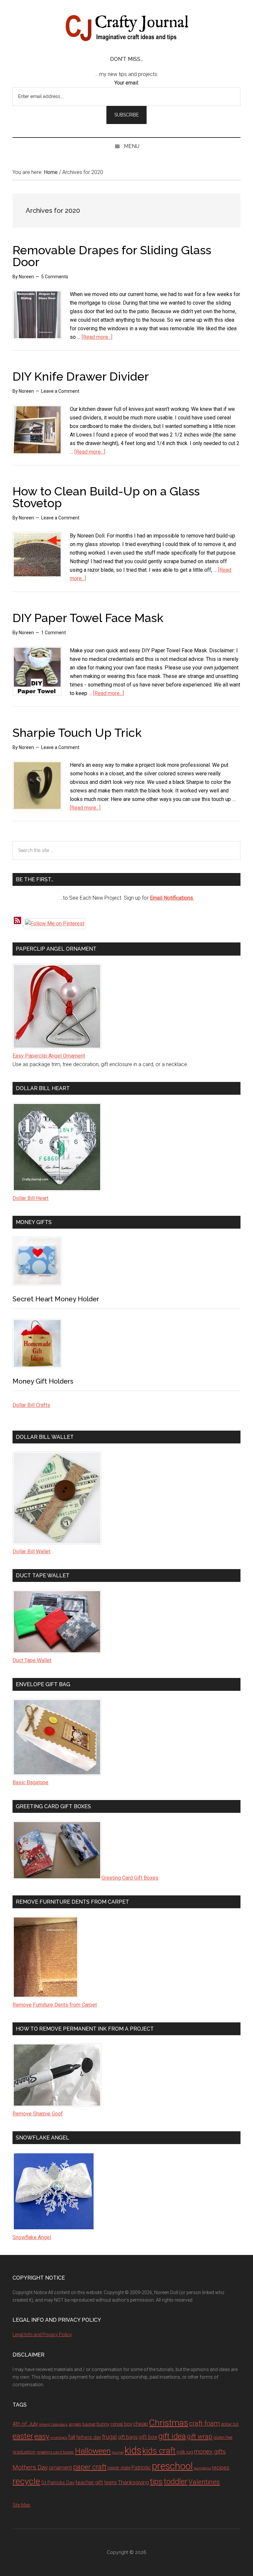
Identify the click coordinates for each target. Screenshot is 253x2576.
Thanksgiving (133, 2482)
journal (118, 2452)
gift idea (172, 2436)
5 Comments (55, 277)
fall (72, 2437)
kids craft (159, 2451)
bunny (103, 2424)
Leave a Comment (60, 391)
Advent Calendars (53, 2425)
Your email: (127, 83)
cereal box (121, 2424)
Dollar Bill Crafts (31, 1405)
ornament (60, 2468)
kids (133, 2450)
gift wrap (199, 2437)
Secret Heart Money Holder (56, 1299)
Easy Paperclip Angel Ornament (49, 1056)
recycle (26, 2481)
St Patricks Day (58, 2483)
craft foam (204, 2424)
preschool (172, 2466)
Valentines (204, 2482)
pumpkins (202, 2468)
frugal (109, 2437)
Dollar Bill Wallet (31, 1551)
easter (23, 2436)
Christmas (169, 2423)
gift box (148, 2437)
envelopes (59, 2438)
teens (111, 2482)
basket (89, 2424)
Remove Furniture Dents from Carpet (55, 2005)
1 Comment (54, 633)
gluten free (223, 2437)
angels (75, 2424)
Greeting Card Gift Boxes (130, 1878)
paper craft (90, 2467)
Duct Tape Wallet (32, 1660)
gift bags (128, 2437)
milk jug (185, 2452)
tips (156, 2481)
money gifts (210, 2452)
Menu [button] (132, 146)
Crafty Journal (126, 28)
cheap (141, 2424)
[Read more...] (97, 337)
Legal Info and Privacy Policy (42, 2335)
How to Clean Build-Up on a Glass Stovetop (106, 497)
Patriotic (141, 2468)
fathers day (89, 2437)
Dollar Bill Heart (30, 1198)
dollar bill (230, 2424)
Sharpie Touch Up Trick (77, 733)
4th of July (25, 2424)
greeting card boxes (55, 2452)
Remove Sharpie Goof (38, 2114)
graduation (24, 2452)
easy (42, 2436)
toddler (176, 2482)
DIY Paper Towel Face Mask (88, 618)
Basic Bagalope (30, 1782)
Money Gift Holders (43, 1381)
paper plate (119, 2468)
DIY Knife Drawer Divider (81, 376)
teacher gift (89, 2482)
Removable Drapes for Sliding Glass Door (112, 256)
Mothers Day (30, 2467)
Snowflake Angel (32, 2237)
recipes (221, 2467)
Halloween (93, 2451)
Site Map (21, 2505)
